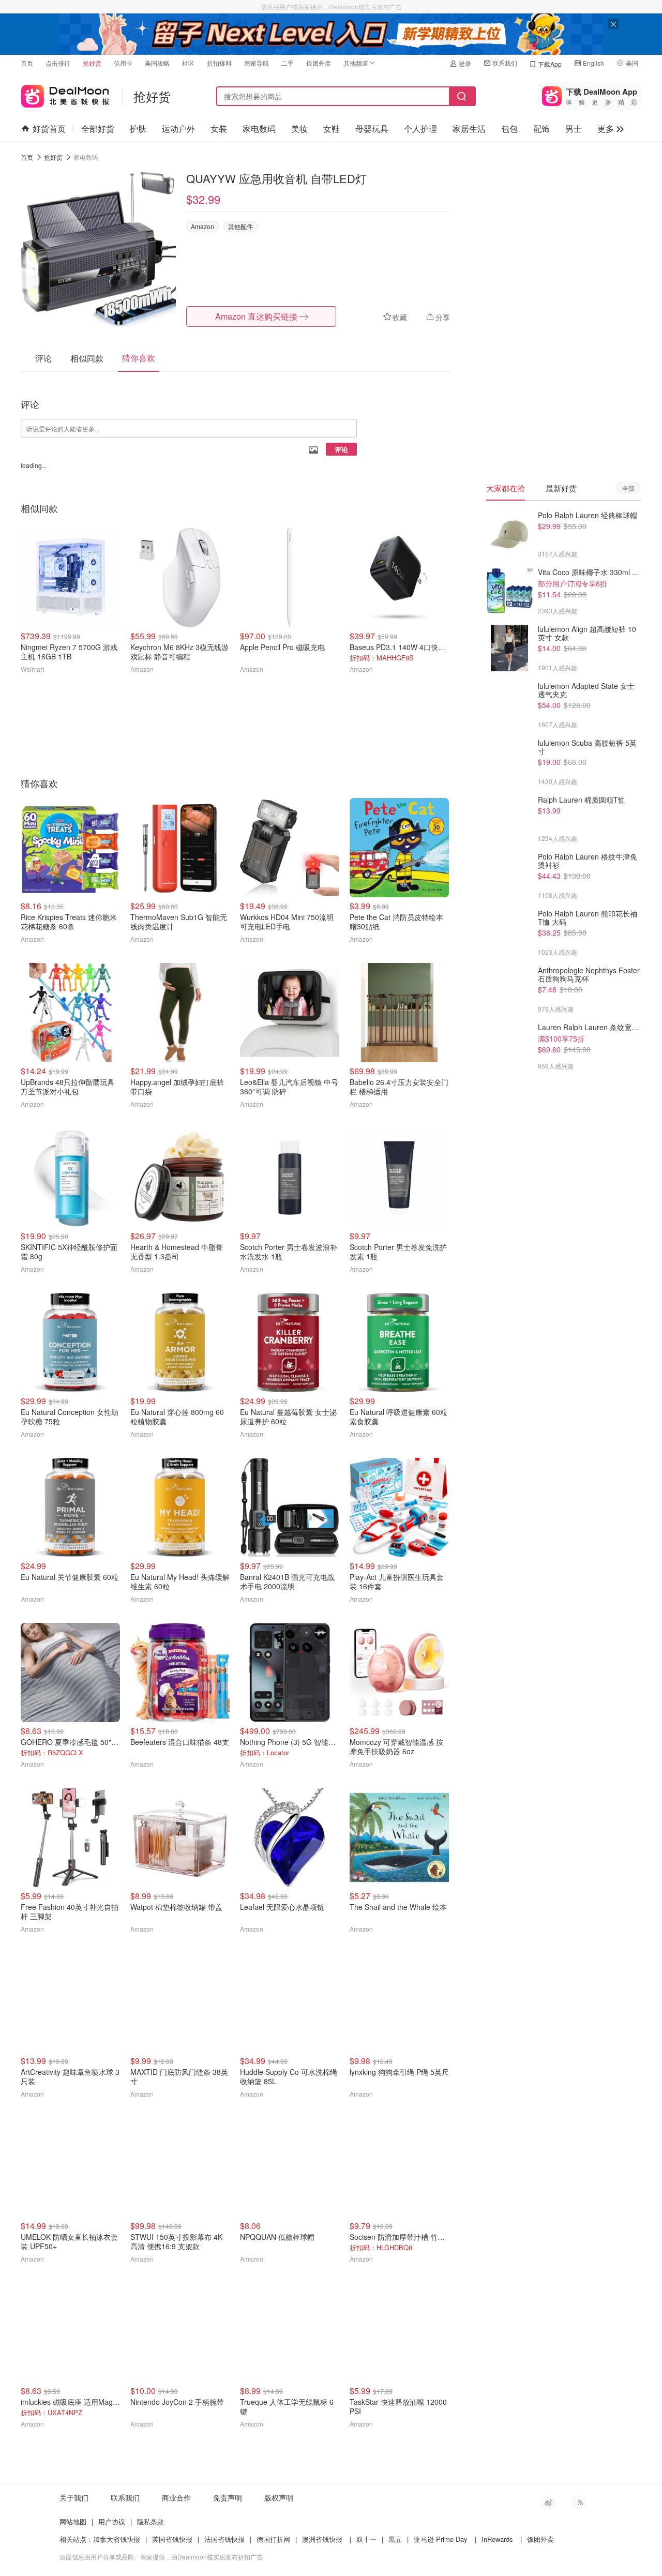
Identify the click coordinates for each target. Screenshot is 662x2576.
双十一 (366, 2539)
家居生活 (469, 129)
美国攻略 (157, 63)
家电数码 (259, 129)
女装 (219, 129)
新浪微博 (548, 2503)
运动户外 (178, 129)
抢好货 (92, 63)
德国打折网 (273, 2539)
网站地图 (73, 2521)
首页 (27, 63)
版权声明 (279, 2497)
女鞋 (332, 129)
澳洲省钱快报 (322, 2539)
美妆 (299, 129)
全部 (628, 488)
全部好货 (98, 129)
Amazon (202, 226)
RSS (579, 2503)
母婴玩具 (372, 129)
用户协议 (112, 2521)
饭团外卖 (319, 63)
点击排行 (58, 63)
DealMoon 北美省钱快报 (65, 94)
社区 (188, 63)
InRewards (497, 2539)
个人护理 (420, 129)
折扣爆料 (219, 63)
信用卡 (123, 63)
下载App (550, 64)
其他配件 (240, 226)
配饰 (541, 129)
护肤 (138, 129)
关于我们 (74, 2497)
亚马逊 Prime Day (441, 2539)
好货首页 (49, 129)
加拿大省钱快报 (117, 2539)
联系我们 (505, 63)
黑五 (395, 2539)
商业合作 (176, 2497)
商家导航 (257, 63)
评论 (341, 449)
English (593, 63)
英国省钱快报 (172, 2539)
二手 (288, 63)
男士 (574, 129)
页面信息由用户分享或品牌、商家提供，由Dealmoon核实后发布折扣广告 (161, 2557)
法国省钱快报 (224, 2539)
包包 (509, 129)
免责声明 (228, 2497)
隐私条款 (151, 2521)
